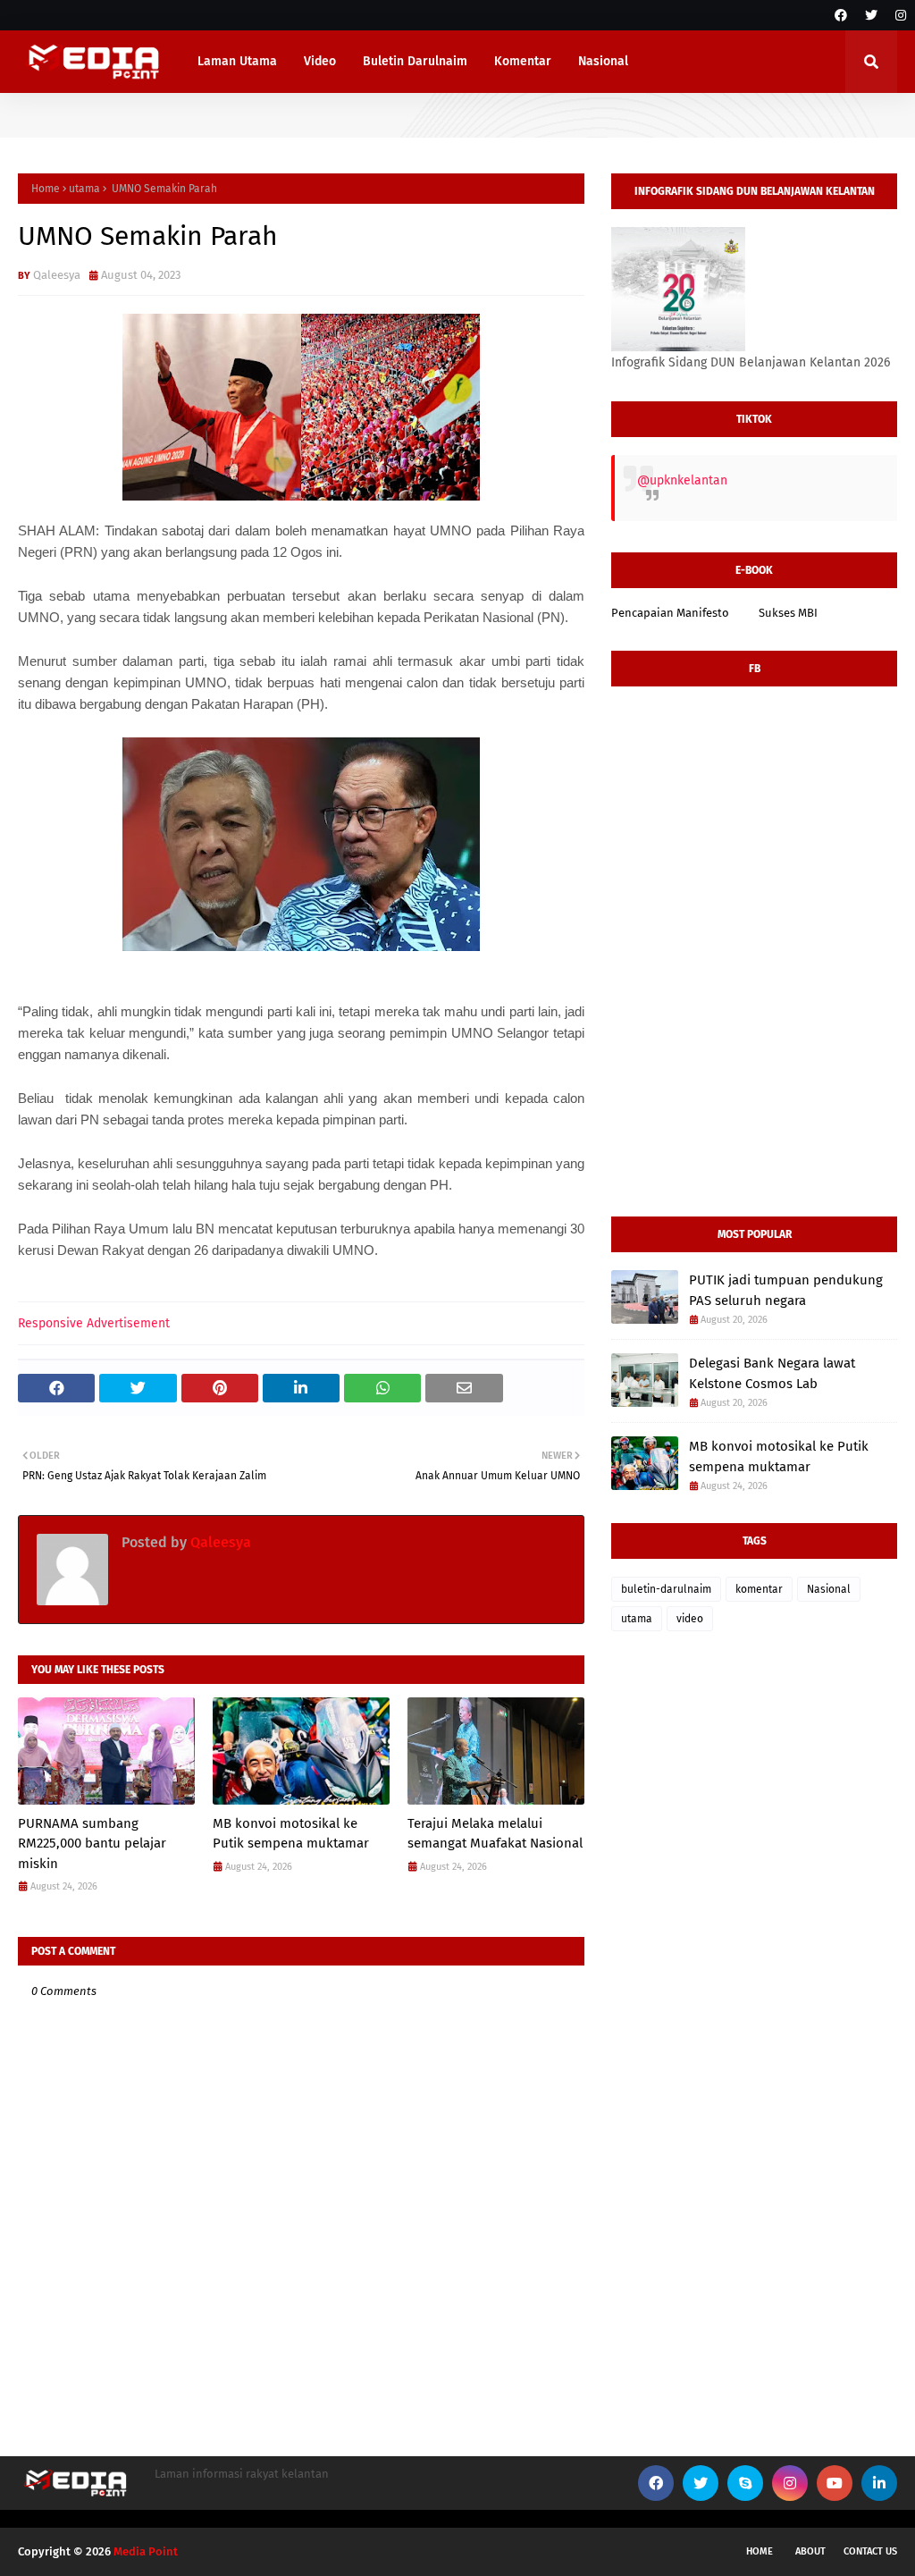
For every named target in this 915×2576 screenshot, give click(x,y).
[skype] (745, 2483)
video (690, 1619)
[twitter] (871, 16)
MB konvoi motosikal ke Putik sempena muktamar (291, 1834)
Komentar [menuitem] (523, 61)
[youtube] (835, 2483)
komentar (759, 1589)
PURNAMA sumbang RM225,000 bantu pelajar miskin (92, 1844)
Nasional (829, 1589)
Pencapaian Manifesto (670, 613)
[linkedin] (879, 2483)
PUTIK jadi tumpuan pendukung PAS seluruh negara (786, 1290)
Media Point (146, 2551)
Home (46, 189)
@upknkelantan (682, 480)
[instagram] (898, 16)
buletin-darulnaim (666, 1589)
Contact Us (870, 2551)
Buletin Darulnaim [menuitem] (415, 61)
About (810, 2551)
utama (84, 189)
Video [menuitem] (320, 61)
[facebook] (841, 16)
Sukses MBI (788, 613)
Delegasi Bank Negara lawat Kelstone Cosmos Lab (772, 1373)
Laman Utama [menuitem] (237, 61)
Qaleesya (57, 275)
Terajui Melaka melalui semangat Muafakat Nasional (495, 1834)
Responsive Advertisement (94, 1323)
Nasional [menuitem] (603, 61)
